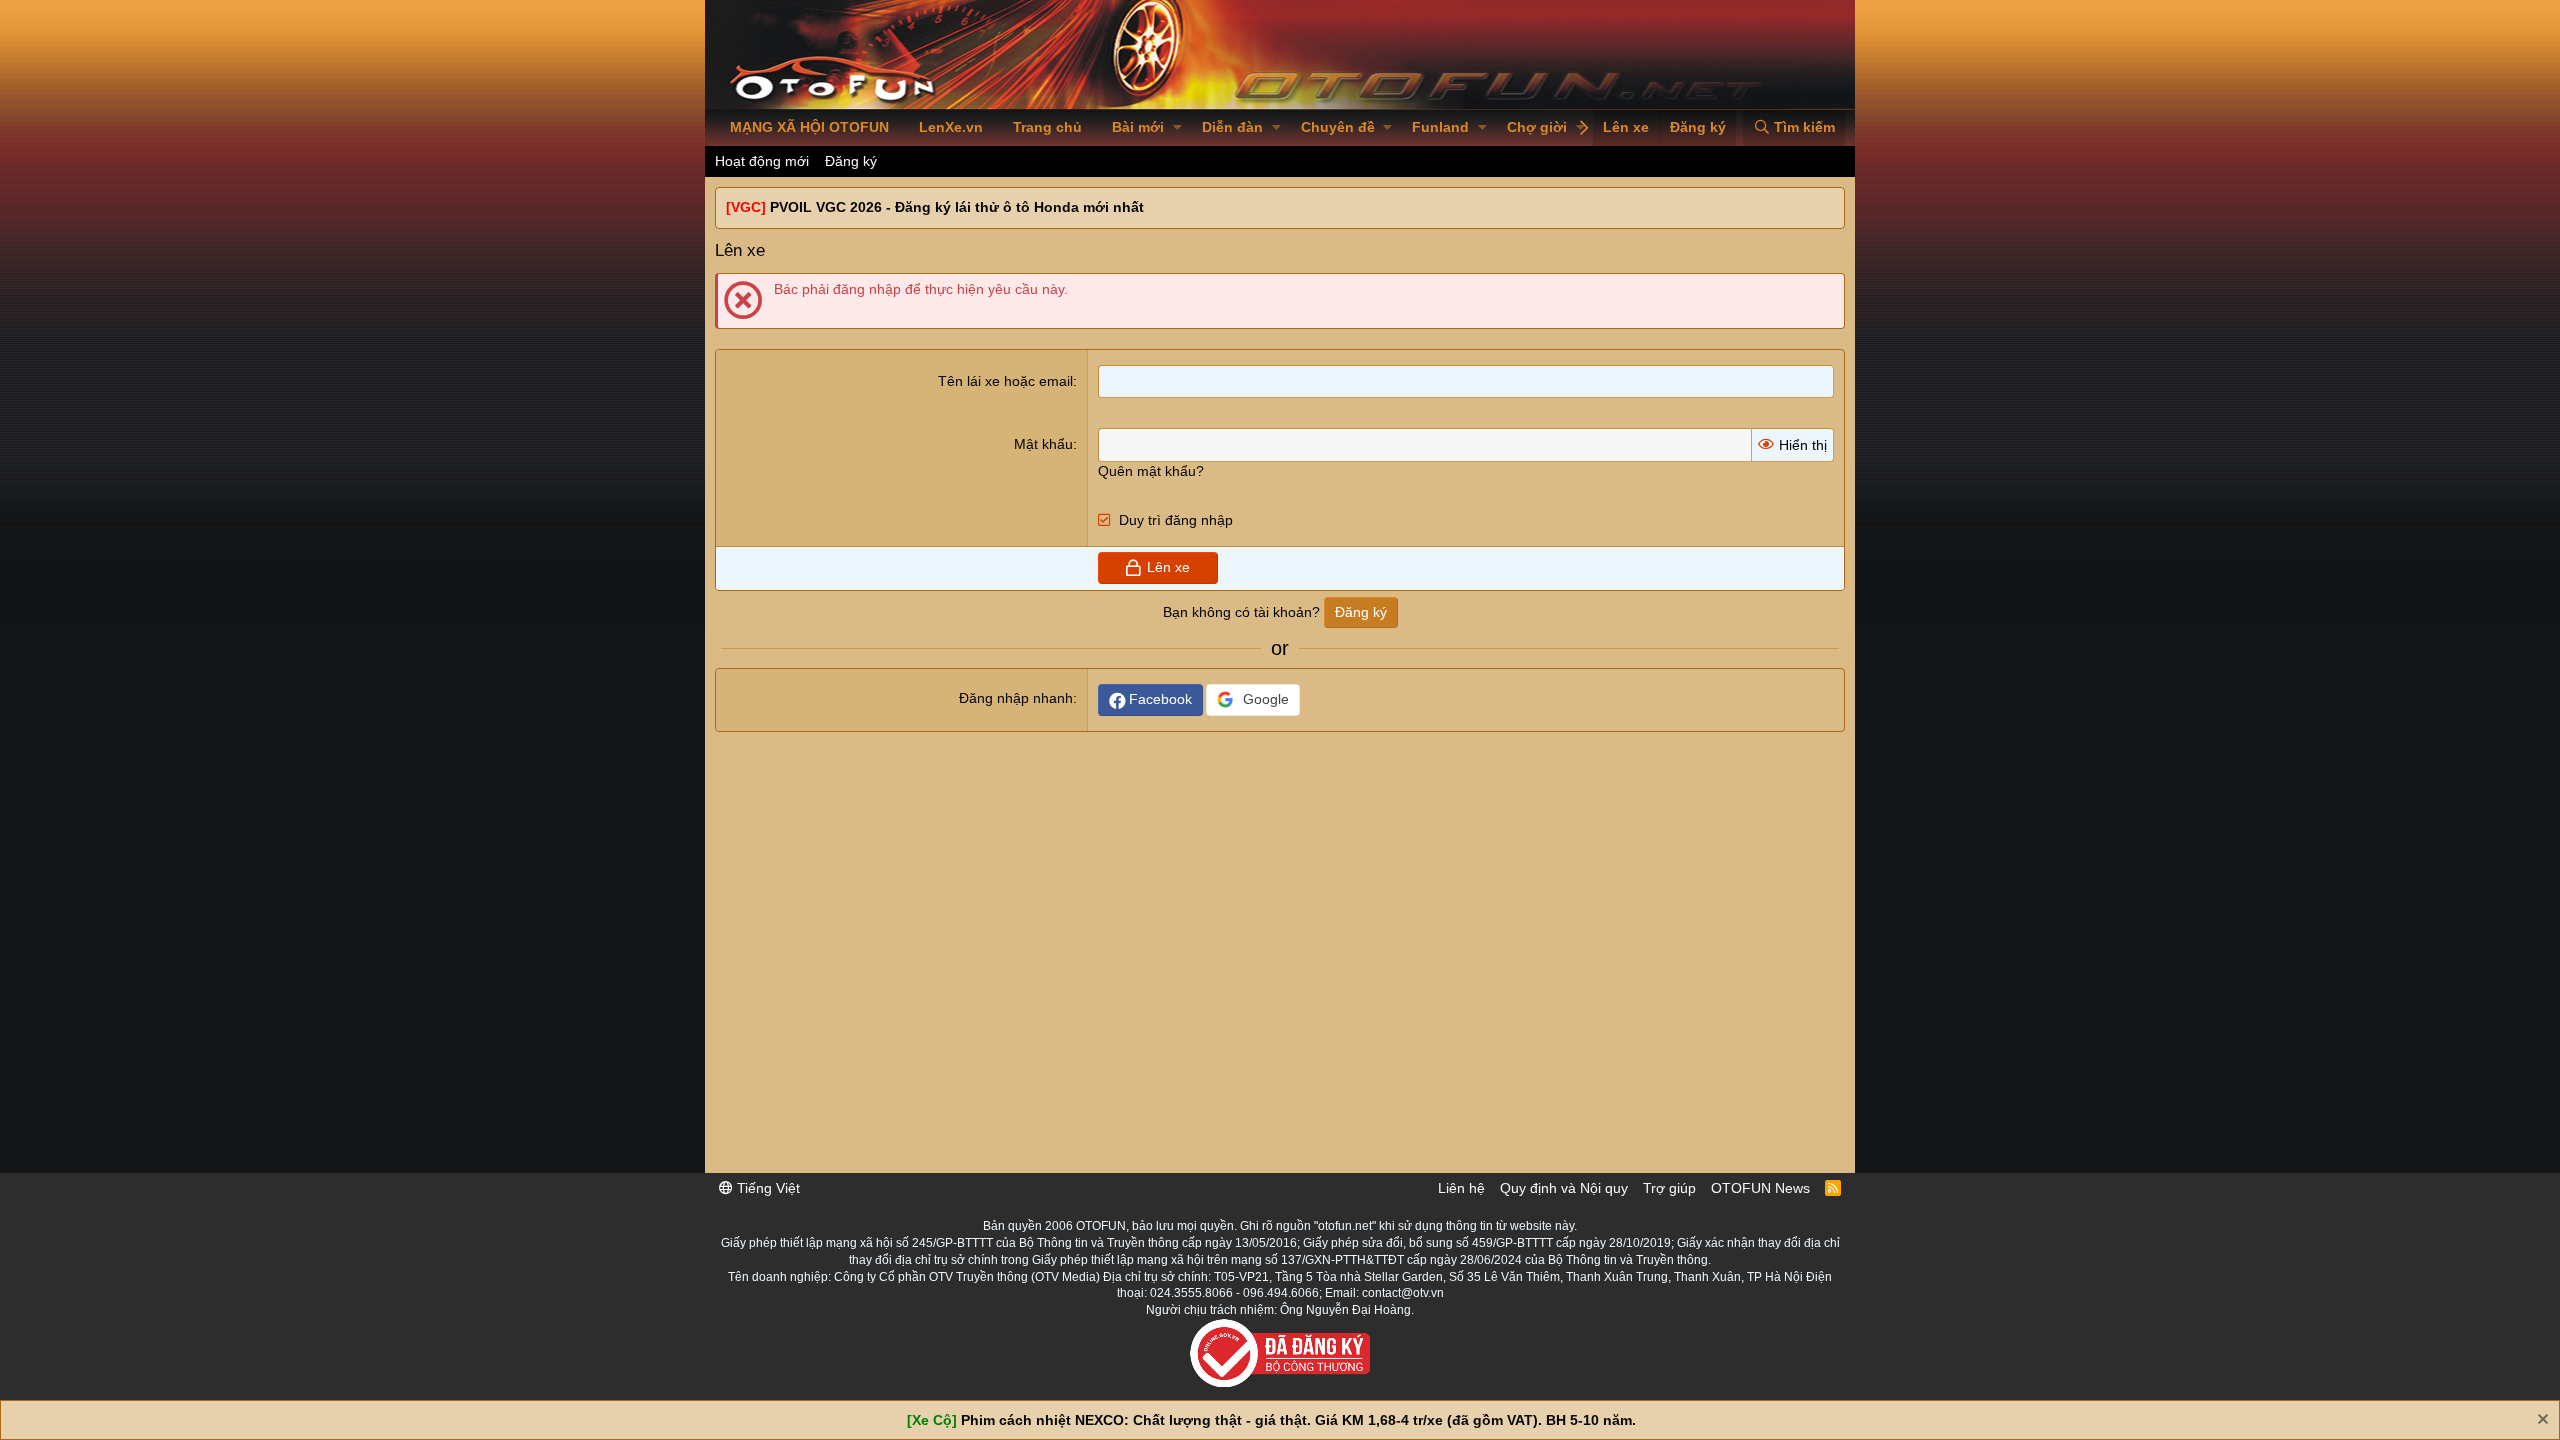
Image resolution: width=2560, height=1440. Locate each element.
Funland (1440, 127)
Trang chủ (1047, 127)
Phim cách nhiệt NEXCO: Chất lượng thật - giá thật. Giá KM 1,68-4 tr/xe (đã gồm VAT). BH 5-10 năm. (1298, 1420)
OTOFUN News (1760, 1188)
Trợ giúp (1669, 1188)
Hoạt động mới (762, 161)
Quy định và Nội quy (1564, 1188)
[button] (1177, 128)
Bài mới (1138, 127)
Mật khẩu (1043, 444)
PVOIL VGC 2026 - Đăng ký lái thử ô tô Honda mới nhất (957, 207)
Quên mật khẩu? (1151, 471)
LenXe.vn (951, 127)
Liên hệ (1461, 1188)
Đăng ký (851, 161)
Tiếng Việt (766, 1188)
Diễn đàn (1232, 127)
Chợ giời (1537, 127)
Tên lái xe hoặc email (1005, 381)
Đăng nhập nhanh (1016, 698)
